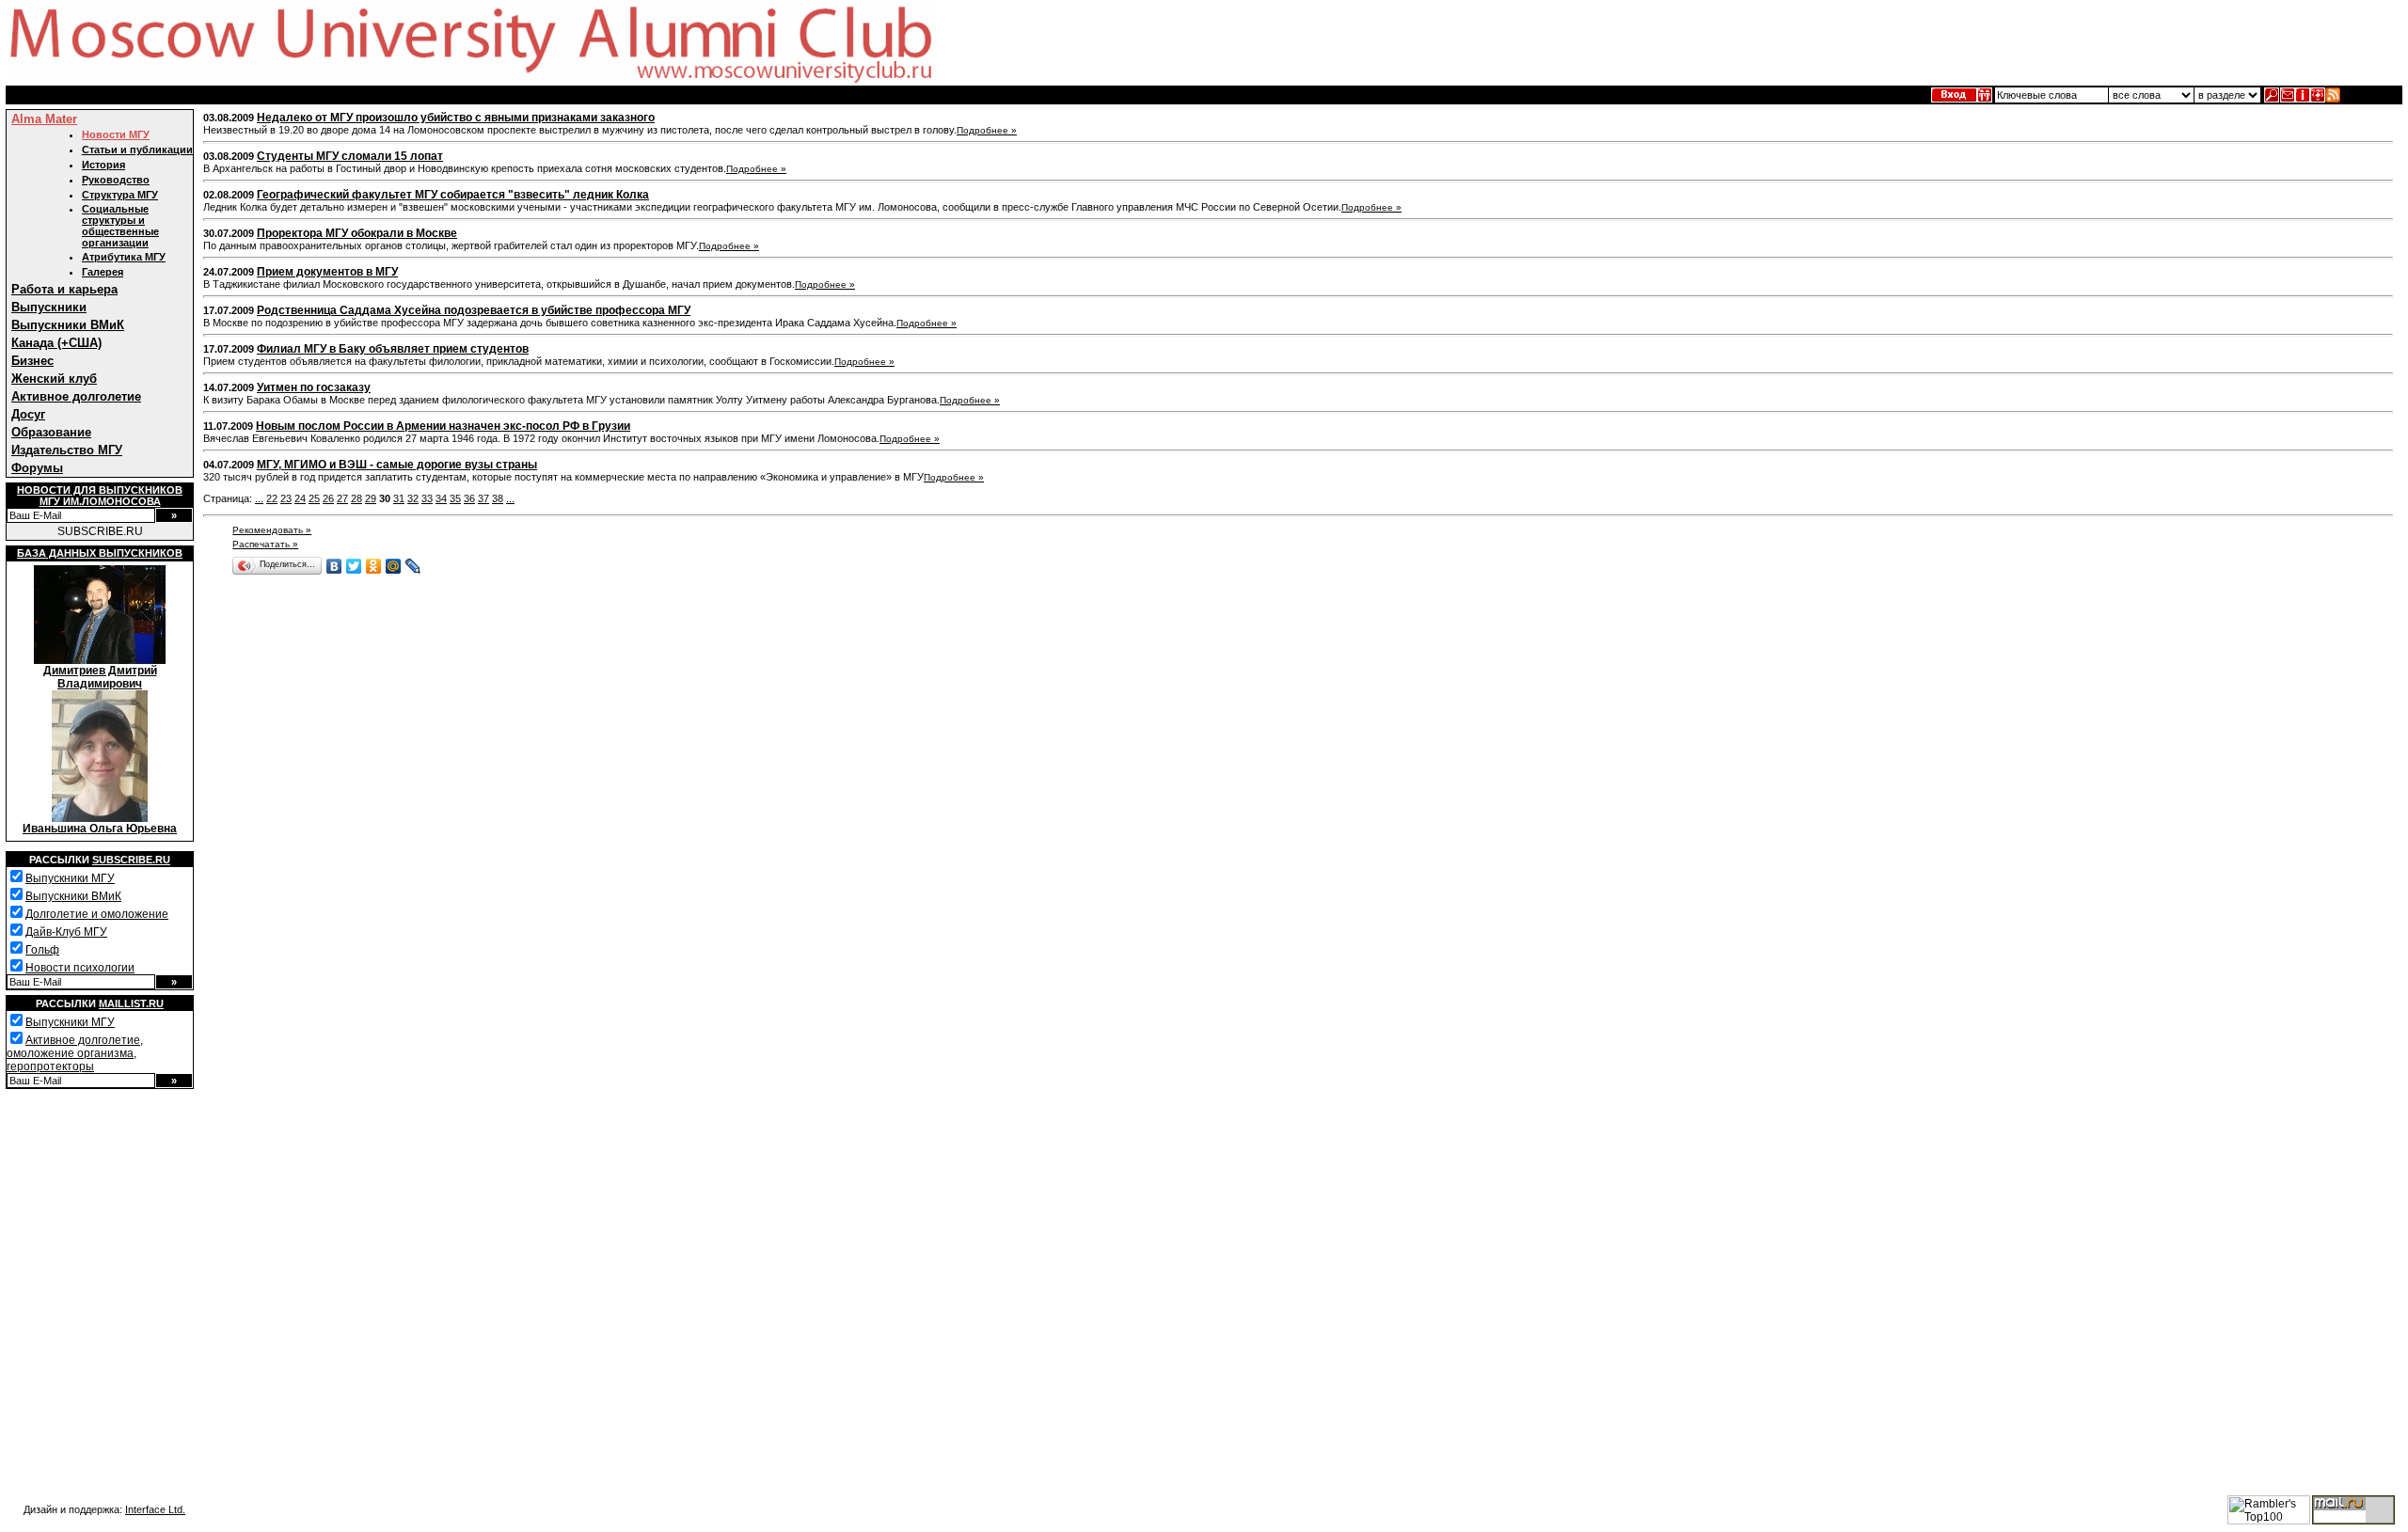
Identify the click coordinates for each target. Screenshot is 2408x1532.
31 (399, 498)
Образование (51, 432)
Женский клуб (54, 379)
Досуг (28, 414)
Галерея (103, 272)
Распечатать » (265, 544)
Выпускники (49, 307)
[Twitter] (354, 566)
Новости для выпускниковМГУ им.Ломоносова (100, 496)
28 (356, 498)
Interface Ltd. (155, 1509)
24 (300, 498)
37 (483, 498)
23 (286, 498)
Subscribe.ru (131, 860)
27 (342, 498)
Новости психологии (80, 968)
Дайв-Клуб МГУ (66, 932)
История (103, 165)
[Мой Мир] (394, 566)
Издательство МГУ (67, 450)
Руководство (116, 180)
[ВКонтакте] (334, 566)
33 (427, 498)
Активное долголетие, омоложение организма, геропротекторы (75, 1053)
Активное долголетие (76, 396)
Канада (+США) (56, 343)
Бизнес (32, 361)
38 (498, 498)
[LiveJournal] (413, 566)
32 (413, 498)
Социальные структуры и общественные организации (120, 226)
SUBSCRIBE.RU (100, 531)
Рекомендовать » (272, 530)
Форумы (37, 468)
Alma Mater (44, 119)
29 (371, 498)
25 (314, 498)
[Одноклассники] (374, 566)
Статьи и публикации (137, 150)
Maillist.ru (131, 1003)
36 (469, 498)
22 (272, 498)
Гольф (42, 950)
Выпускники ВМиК (68, 325)
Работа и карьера (64, 289)
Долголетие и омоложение (97, 914)
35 (455, 498)
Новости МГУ (116, 134)
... (259, 498)
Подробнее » (987, 130)
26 (328, 498)
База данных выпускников (100, 553)
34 (441, 498)
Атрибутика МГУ (124, 257)
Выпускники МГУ (70, 878)
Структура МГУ (120, 195)
